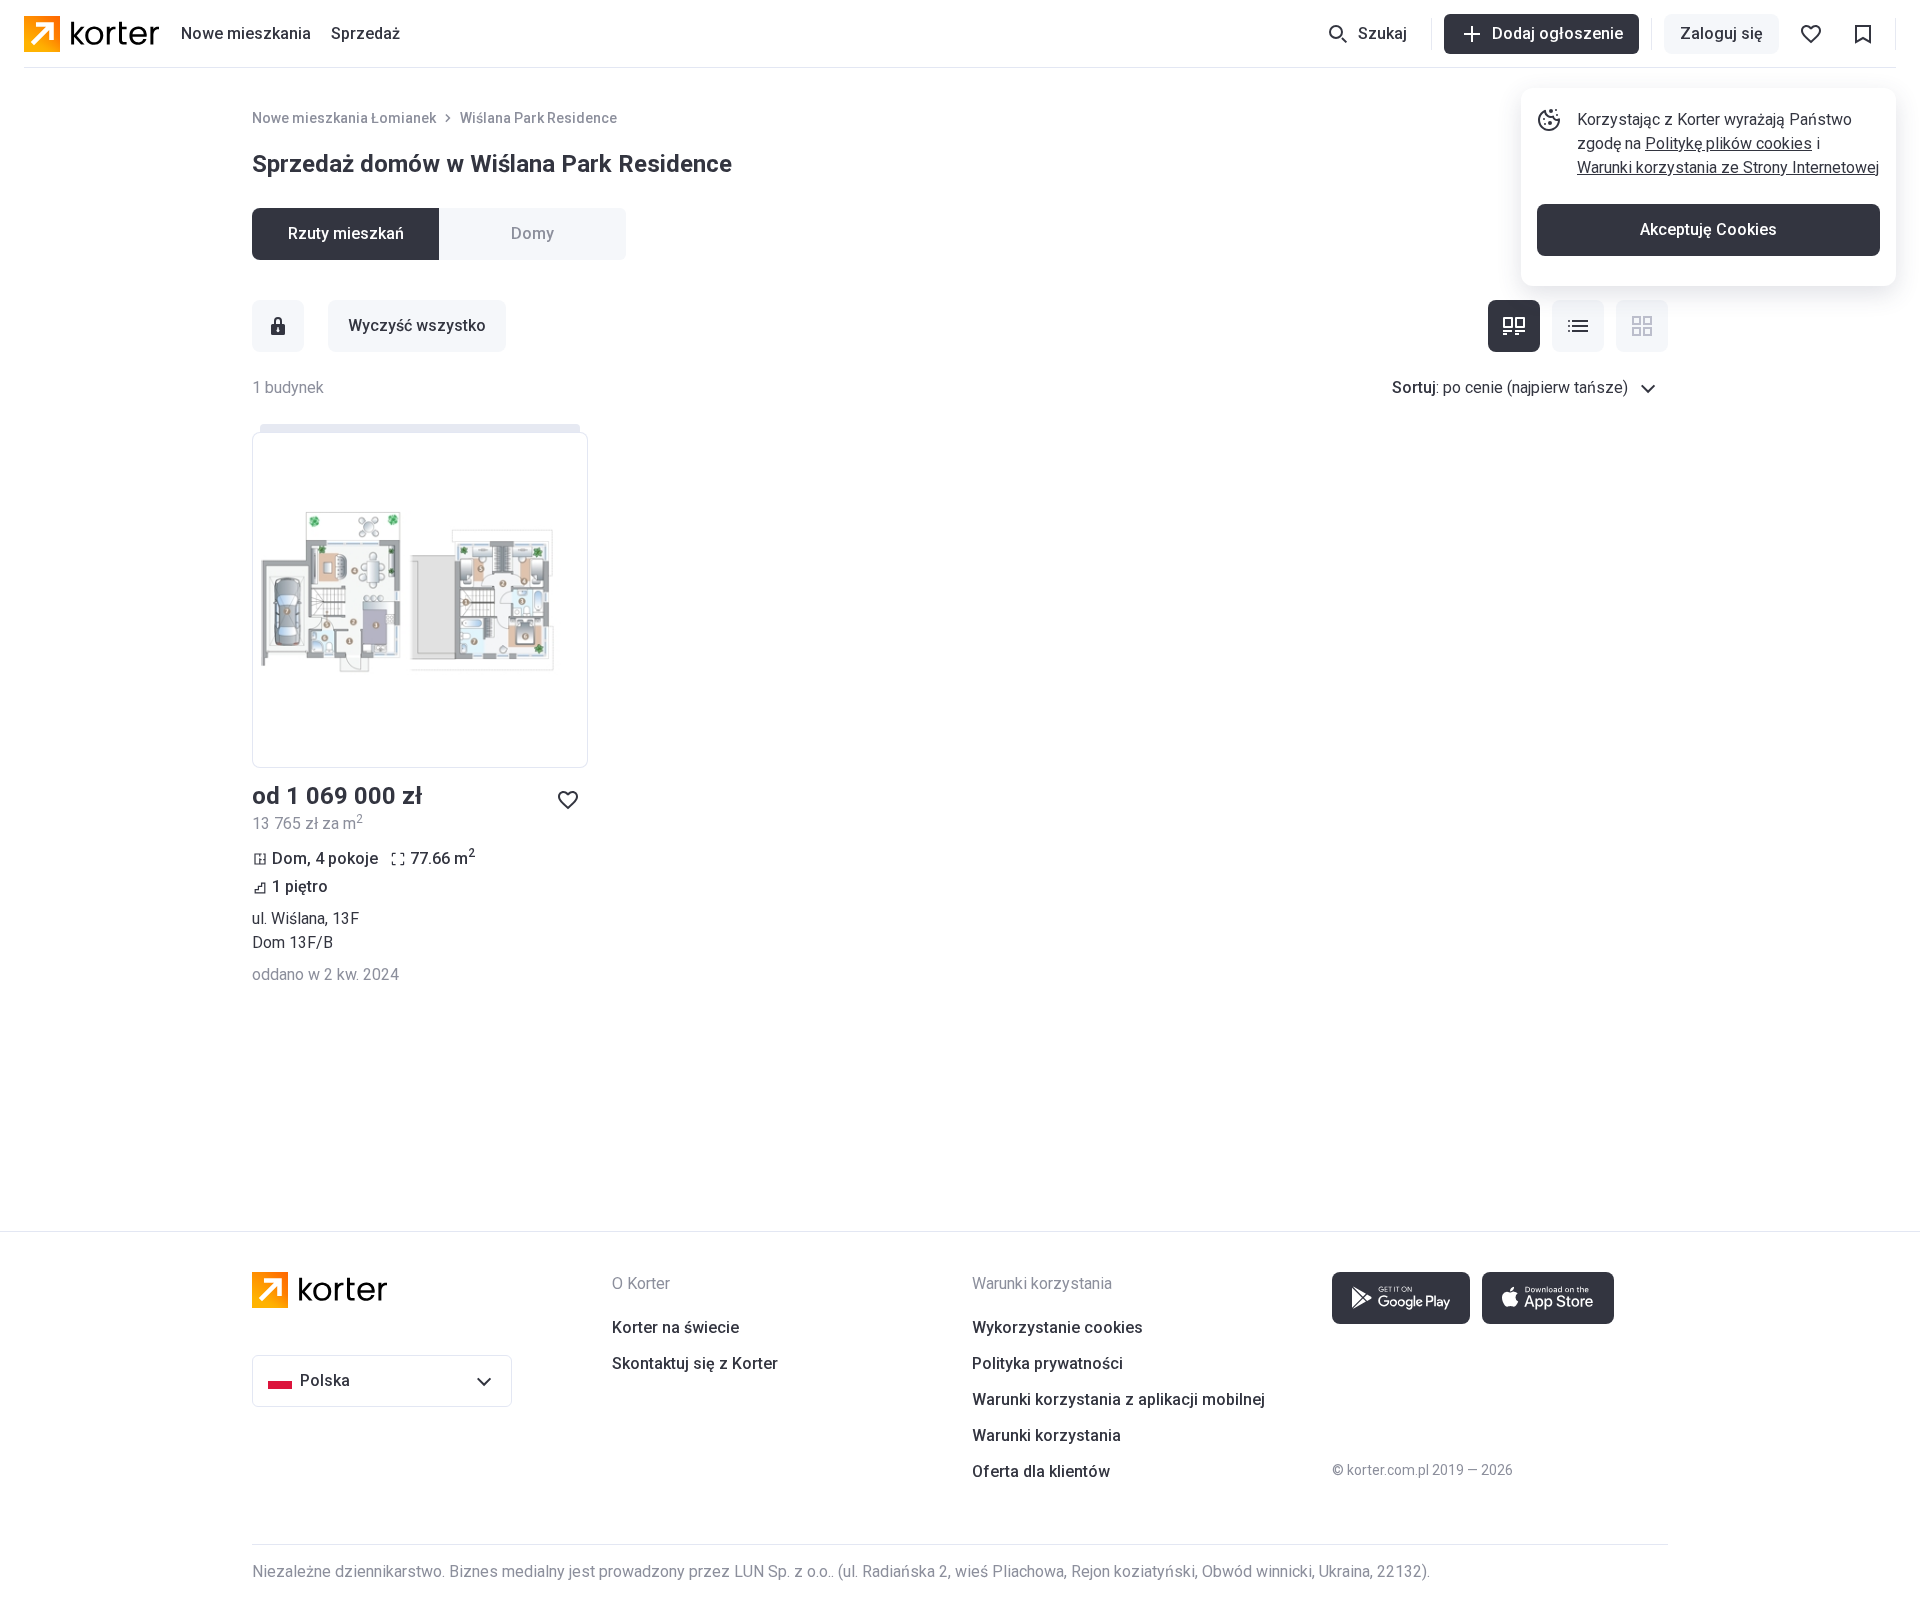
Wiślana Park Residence (538, 118)
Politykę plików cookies (1728, 143)
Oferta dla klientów (1041, 1471)
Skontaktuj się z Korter (695, 1363)
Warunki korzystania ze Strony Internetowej (1728, 167)
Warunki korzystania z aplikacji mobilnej (1118, 1399)
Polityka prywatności (1047, 1363)
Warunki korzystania (1046, 1435)
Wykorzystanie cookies (1057, 1327)
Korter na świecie (675, 1327)
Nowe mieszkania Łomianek (344, 118)
